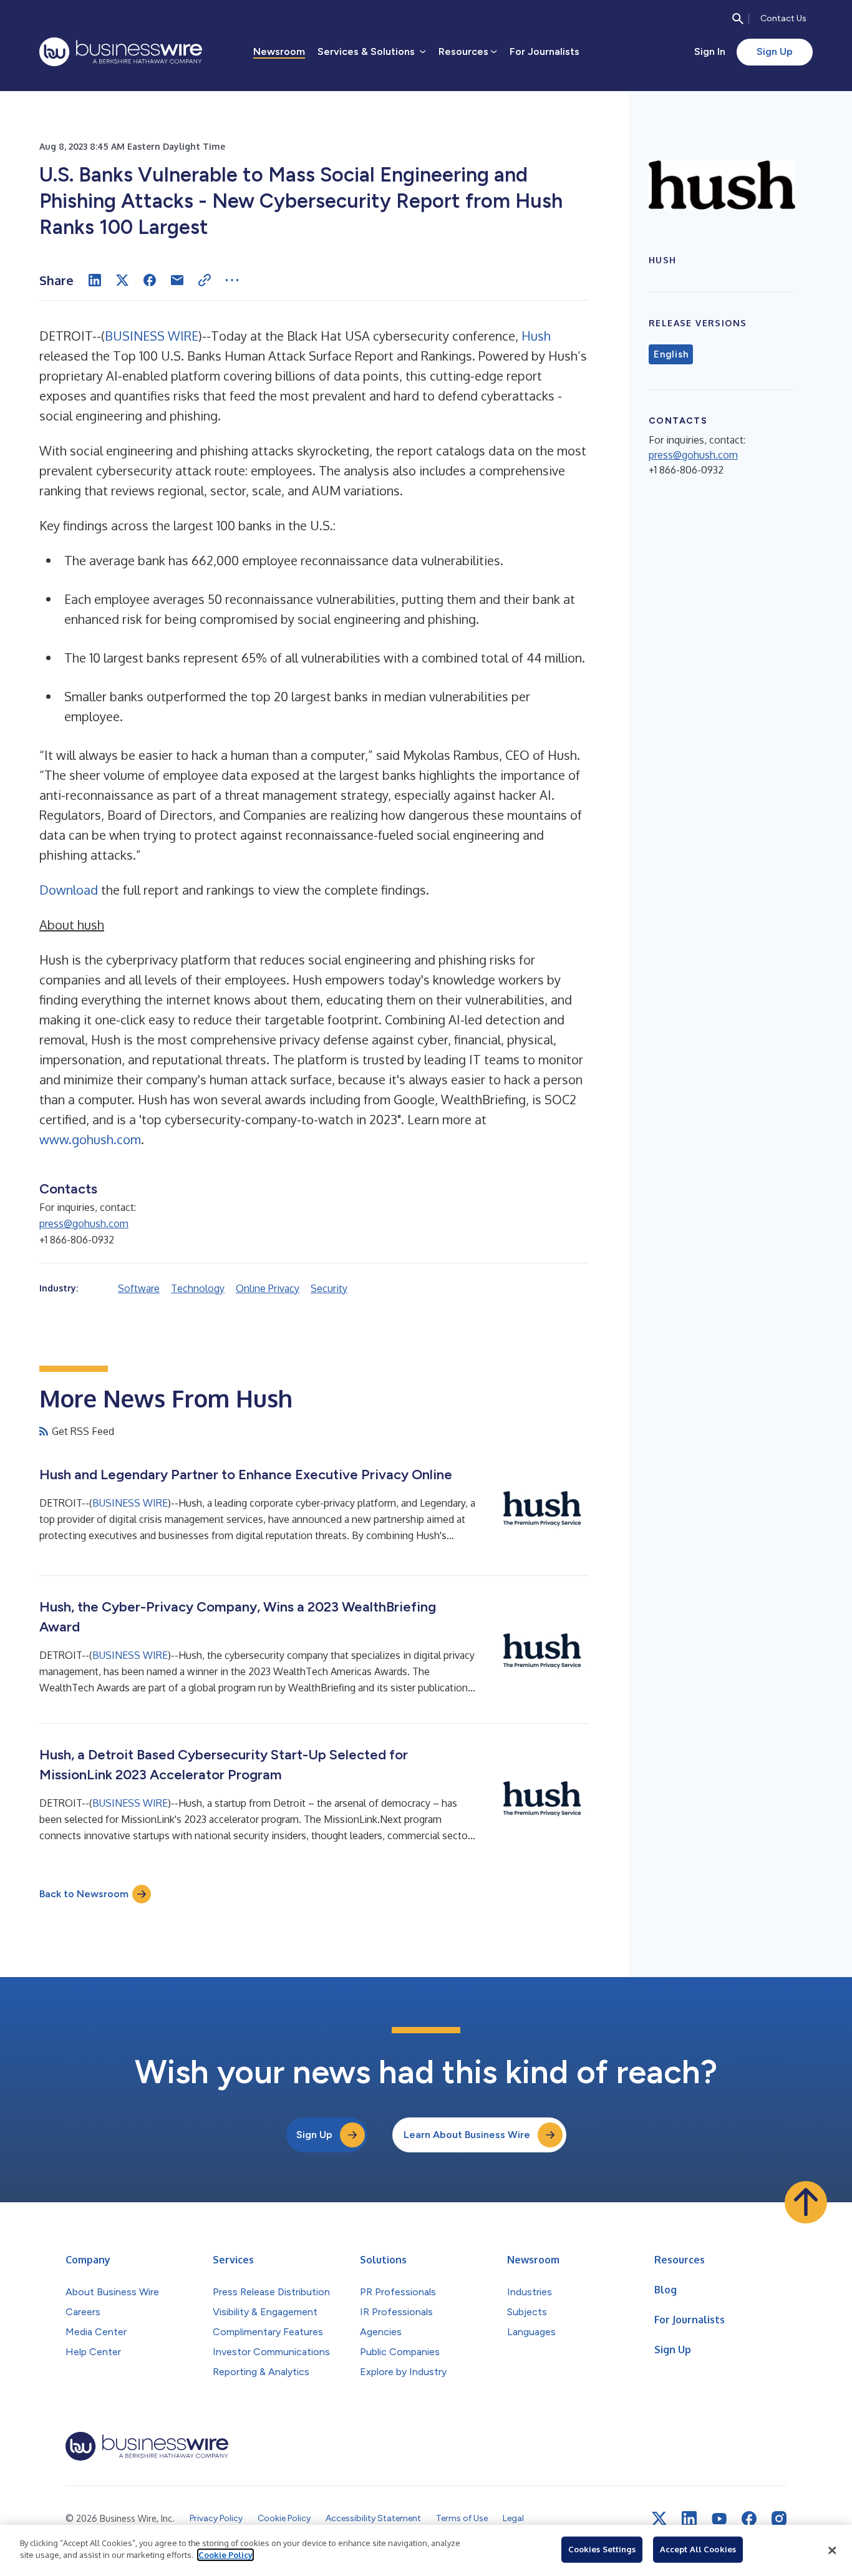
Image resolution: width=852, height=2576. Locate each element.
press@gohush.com (84, 1223)
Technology (198, 1288)
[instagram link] (779, 2519)
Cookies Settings (602, 2549)
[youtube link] (719, 2519)
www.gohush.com (90, 1139)
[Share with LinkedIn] (95, 280)
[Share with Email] (177, 280)
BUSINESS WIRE (152, 336)
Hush (536, 336)
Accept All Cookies (698, 2549)
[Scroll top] (806, 2202)
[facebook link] (749, 2519)
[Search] (738, 19)
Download (69, 890)
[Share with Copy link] (205, 280)
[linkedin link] (689, 2519)
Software (139, 1288)
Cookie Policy (225, 2555)
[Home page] (121, 52)
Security (329, 1288)
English (671, 354)
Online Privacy (268, 1288)
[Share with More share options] (232, 280)
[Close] (832, 2550)
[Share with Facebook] (150, 280)
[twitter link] (659, 2519)
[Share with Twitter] (122, 280)
